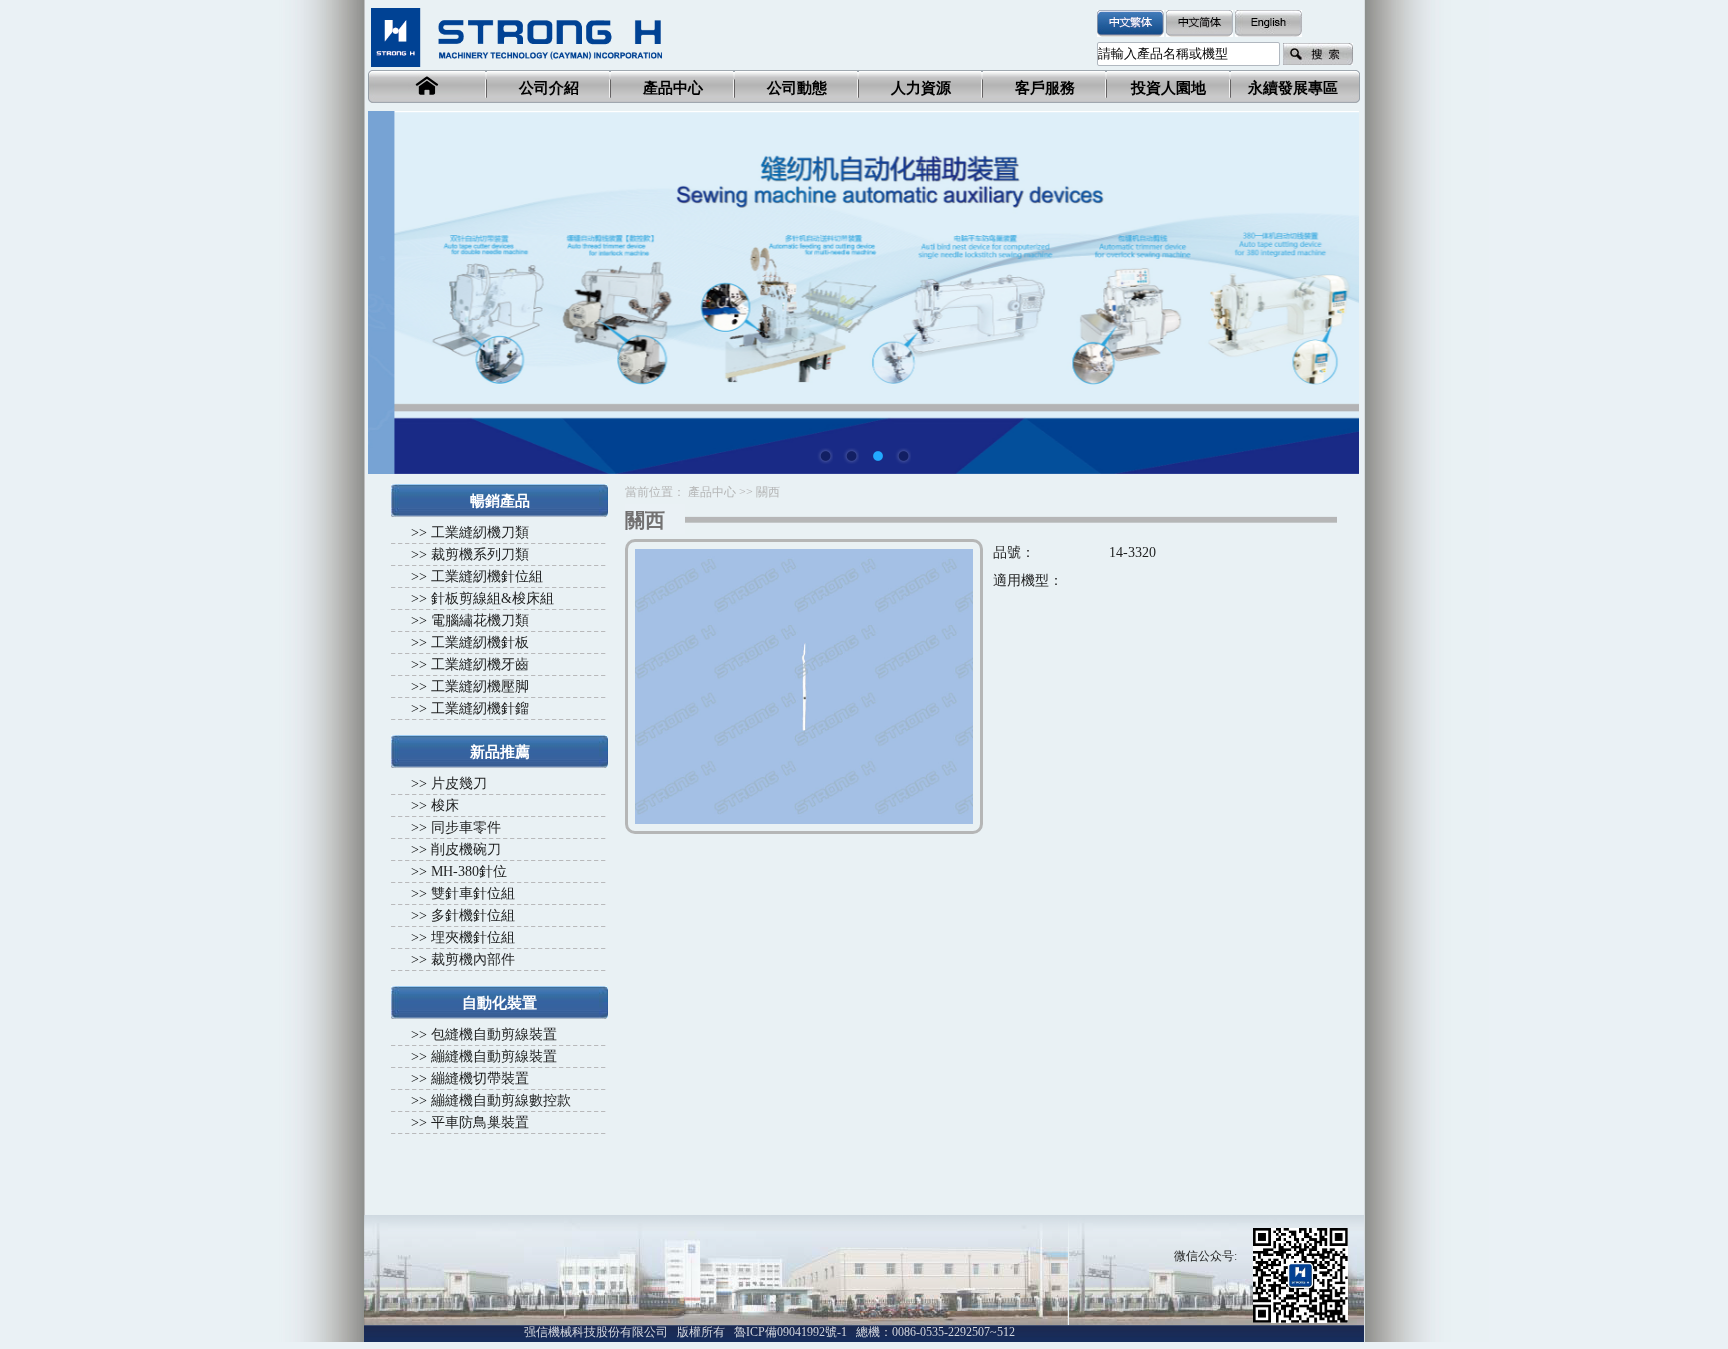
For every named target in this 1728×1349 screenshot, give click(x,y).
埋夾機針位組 (473, 937)
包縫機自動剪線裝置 (494, 1034)
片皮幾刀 (459, 783)
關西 (768, 492)
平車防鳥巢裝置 (480, 1122)
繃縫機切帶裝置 (480, 1078)
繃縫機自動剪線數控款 (501, 1100)
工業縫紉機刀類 (480, 532)
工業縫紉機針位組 (487, 576)
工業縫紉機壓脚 (480, 686)
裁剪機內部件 (473, 959)
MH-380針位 (469, 871)
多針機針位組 (473, 915)
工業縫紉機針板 (480, 642)
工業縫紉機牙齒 (480, 664)
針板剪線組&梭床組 (492, 598)
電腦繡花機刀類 (480, 620)
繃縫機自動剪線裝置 (494, 1056)
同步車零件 (466, 827)
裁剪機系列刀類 (480, 554)
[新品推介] (863, 292)
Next (1329, 278)
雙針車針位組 (473, 893)
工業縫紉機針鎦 (480, 708)
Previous (398, 278)
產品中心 (712, 492)
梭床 (445, 805)
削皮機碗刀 (466, 849)
